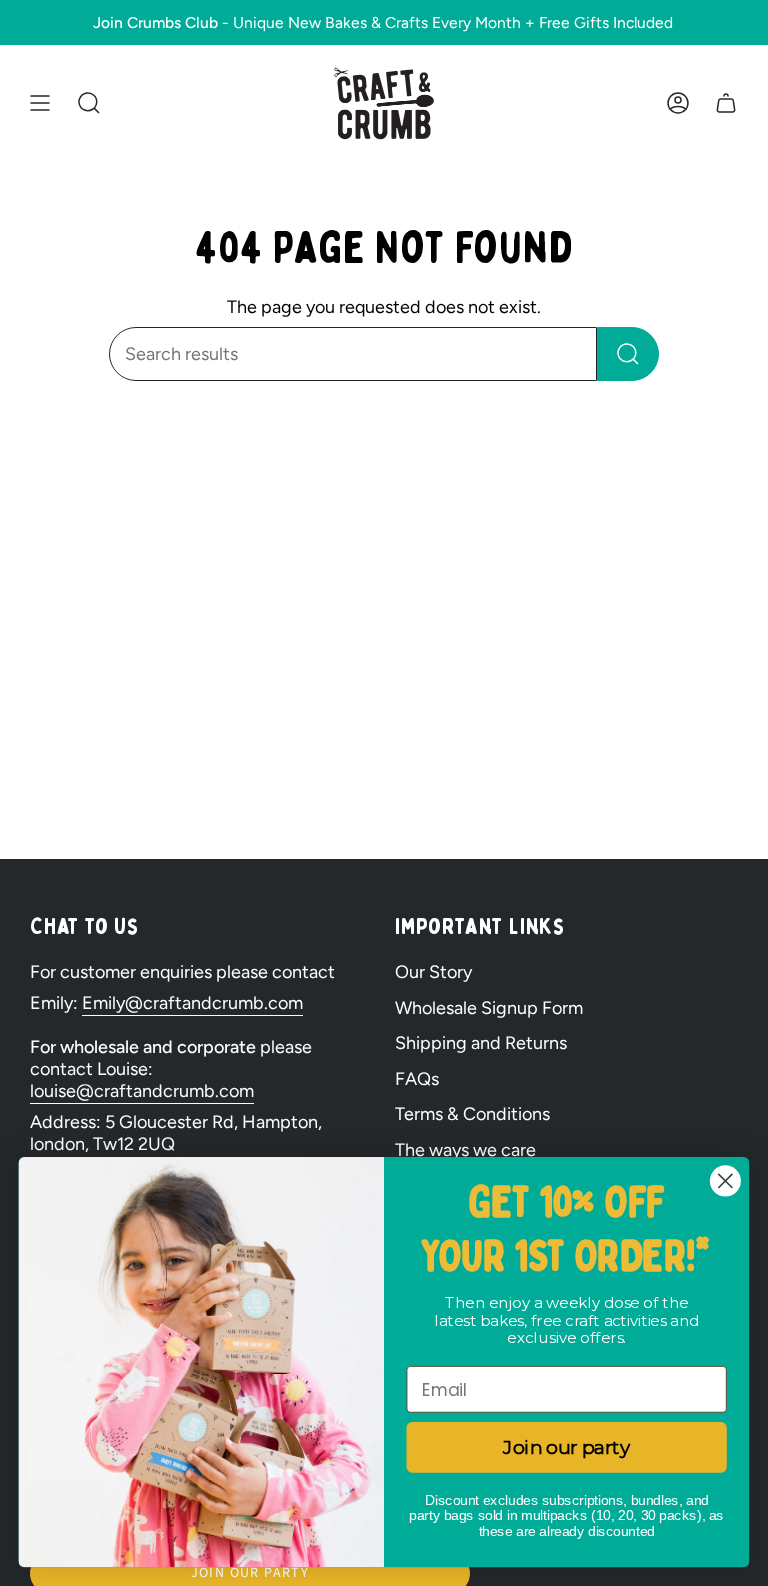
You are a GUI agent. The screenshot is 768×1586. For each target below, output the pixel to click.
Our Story (433, 972)
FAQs (417, 1079)
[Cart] (726, 103)
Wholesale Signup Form (489, 1008)
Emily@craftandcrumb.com (192, 1003)
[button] (89, 103)
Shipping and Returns (481, 1043)
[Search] (628, 354)
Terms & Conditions (472, 1114)
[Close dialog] (725, 1181)
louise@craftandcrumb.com (142, 1091)
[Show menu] (40, 103)
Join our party (566, 1447)
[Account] (678, 103)
